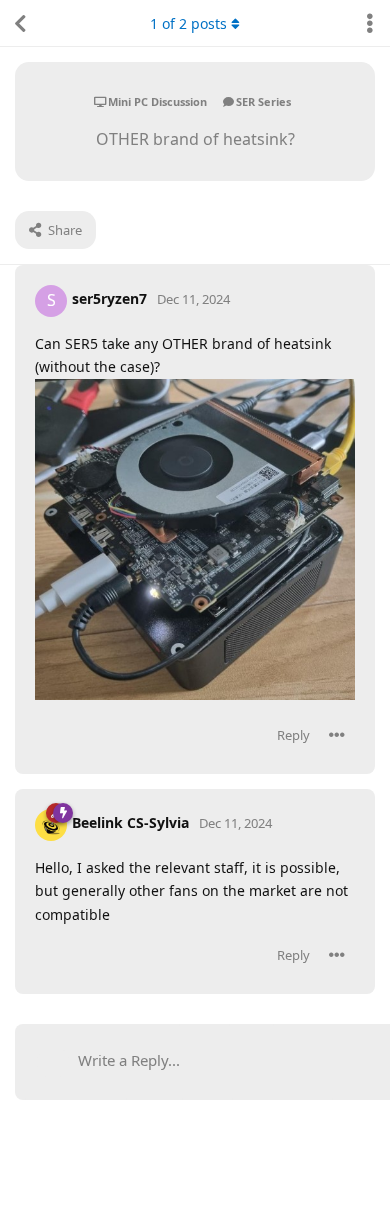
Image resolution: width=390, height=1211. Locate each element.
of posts (188, 23)
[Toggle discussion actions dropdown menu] (370, 23)
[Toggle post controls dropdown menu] (337, 735)
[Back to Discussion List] (20, 23)
